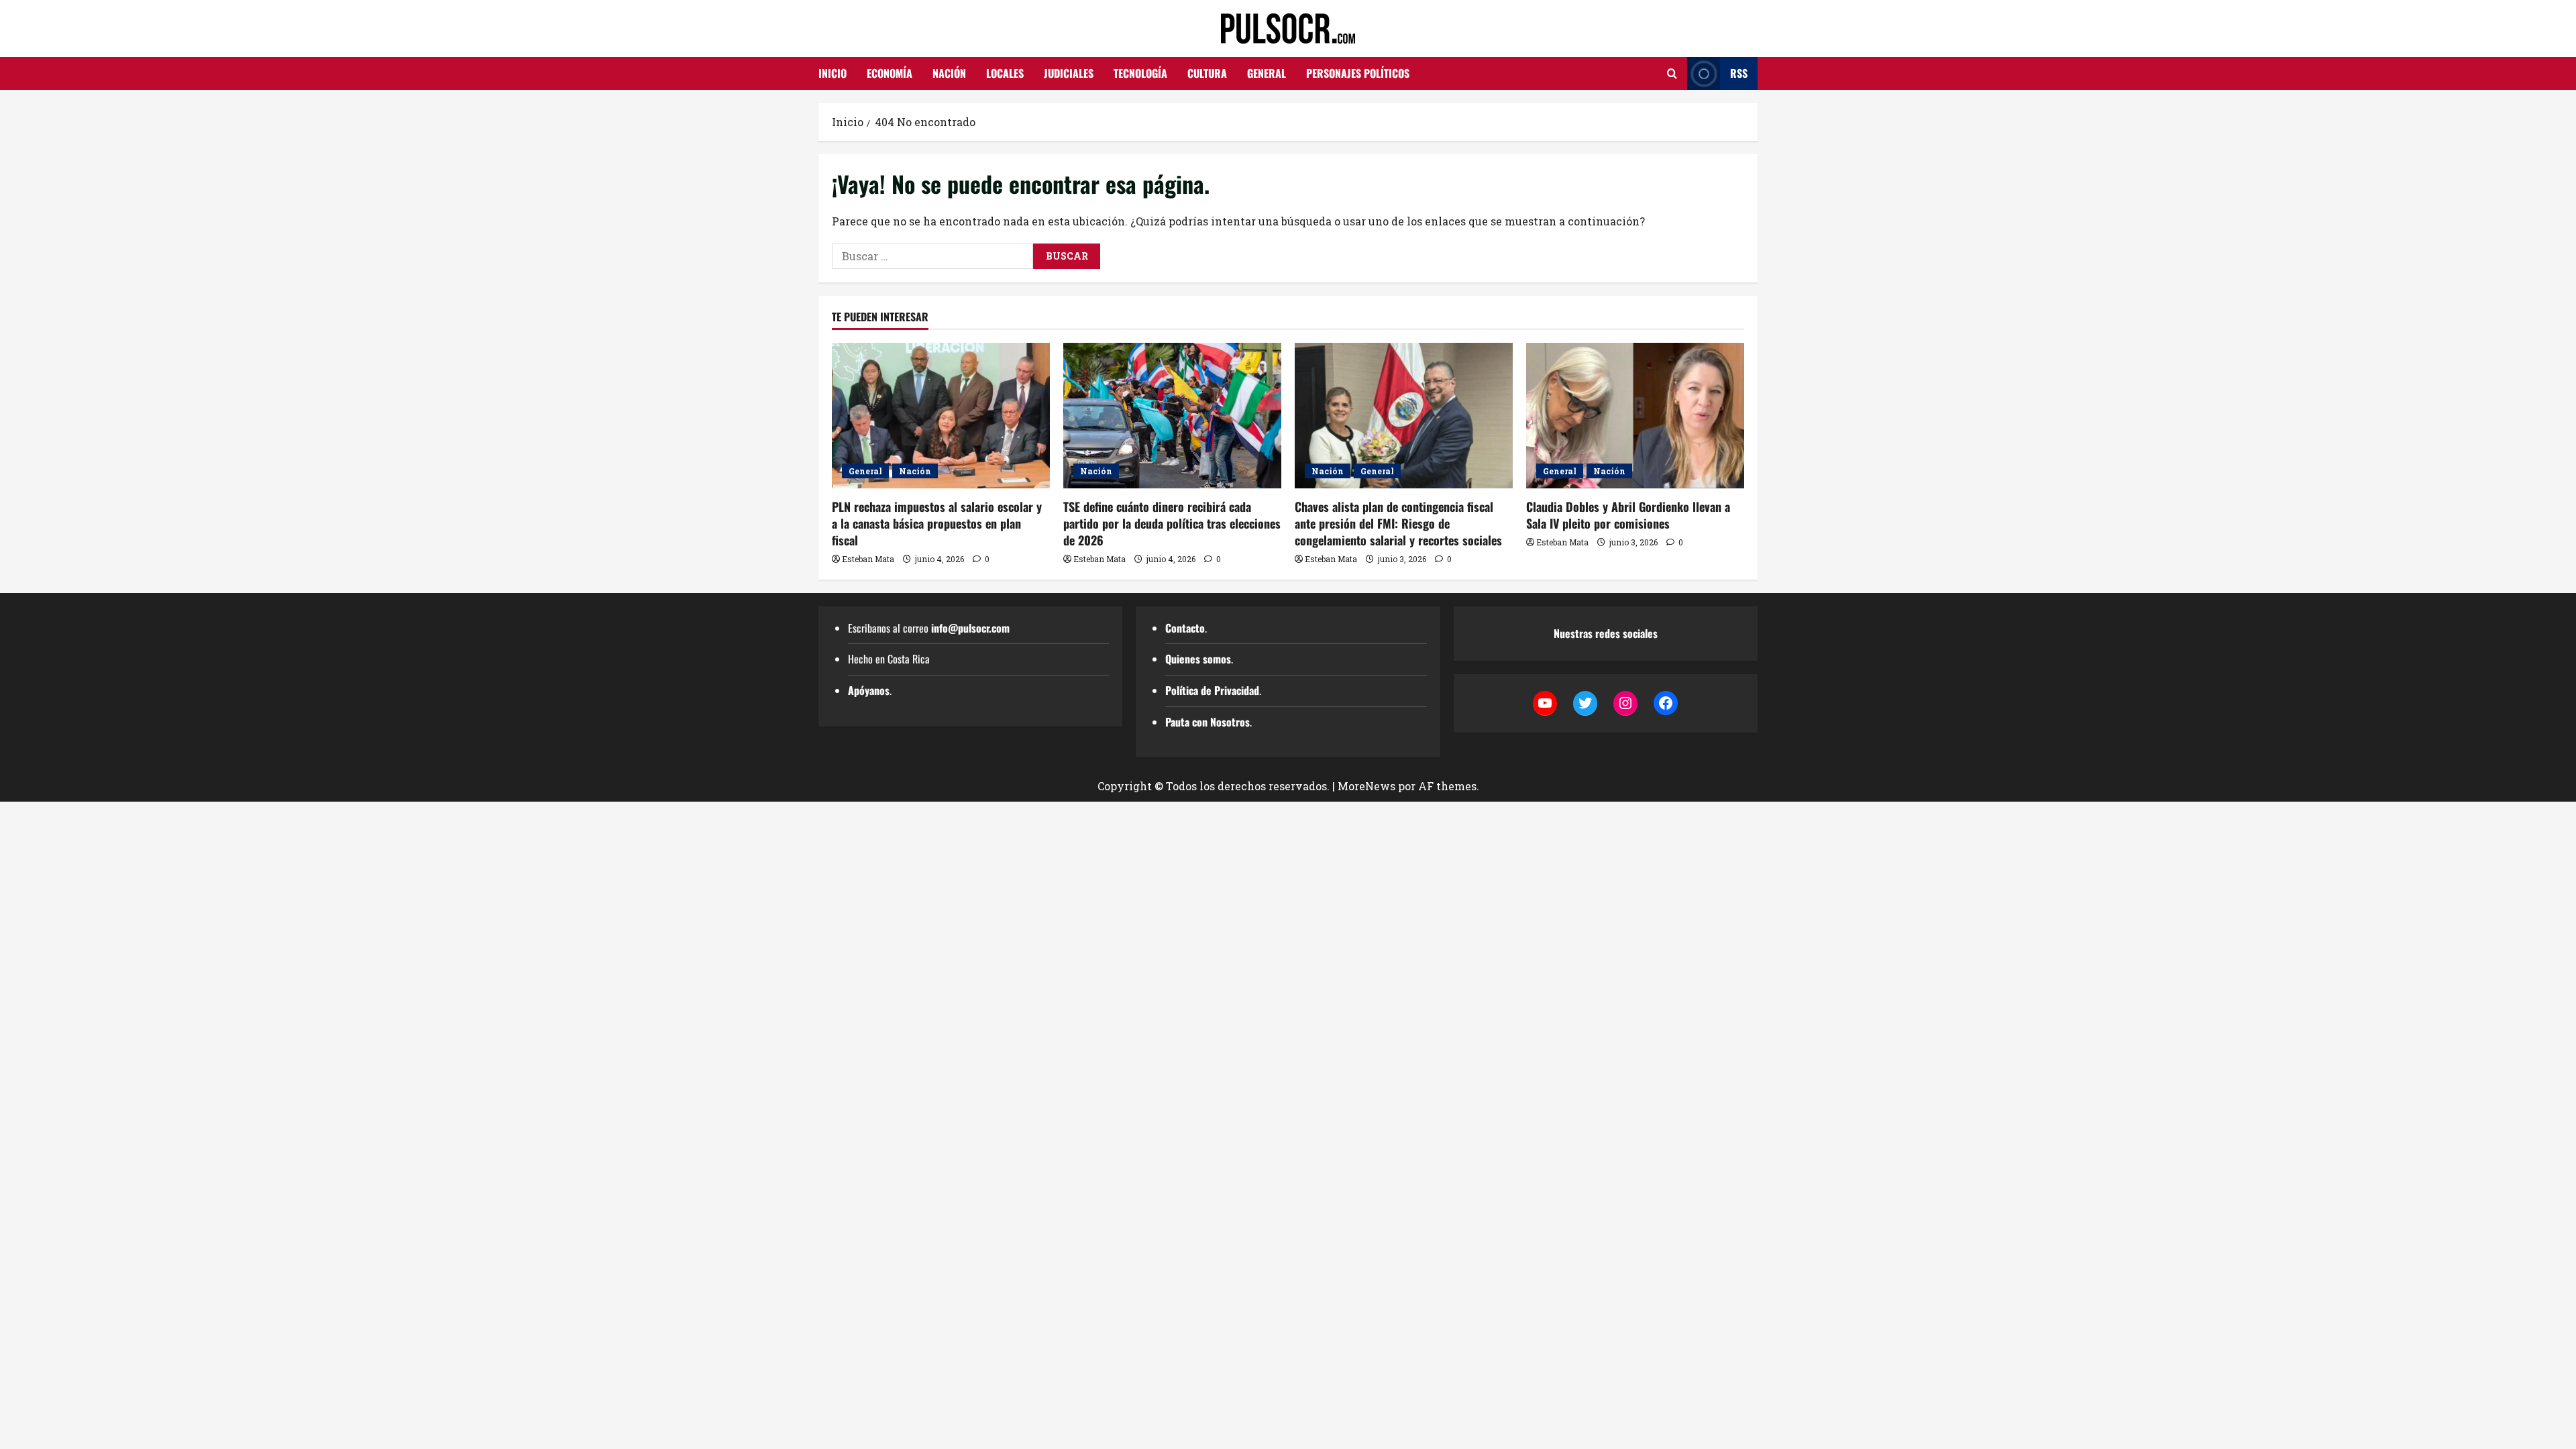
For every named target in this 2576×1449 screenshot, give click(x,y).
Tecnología (1140, 73)
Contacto (1185, 628)
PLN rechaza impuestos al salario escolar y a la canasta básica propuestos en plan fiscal (937, 523)
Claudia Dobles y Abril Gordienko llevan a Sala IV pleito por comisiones (1628, 515)
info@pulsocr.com (970, 628)
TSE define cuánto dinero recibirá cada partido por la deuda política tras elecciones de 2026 (1172, 523)
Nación (949, 73)
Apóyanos (869, 690)
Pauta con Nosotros (1207, 722)
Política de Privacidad (1212, 690)
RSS (1739, 73)
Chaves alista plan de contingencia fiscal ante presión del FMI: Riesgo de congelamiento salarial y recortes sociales (1398, 523)
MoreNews (1366, 786)
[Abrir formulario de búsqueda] (1672, 73)
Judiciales (1069, 73)
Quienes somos (1198, 659)
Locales (1005, 73)
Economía (890, 73)
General (1267, 73)
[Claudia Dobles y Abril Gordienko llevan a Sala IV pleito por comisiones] (1635, 416)
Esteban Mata (868, 559)
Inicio (833, 73)
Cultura (1207, 73)
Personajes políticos (1358, 73)
